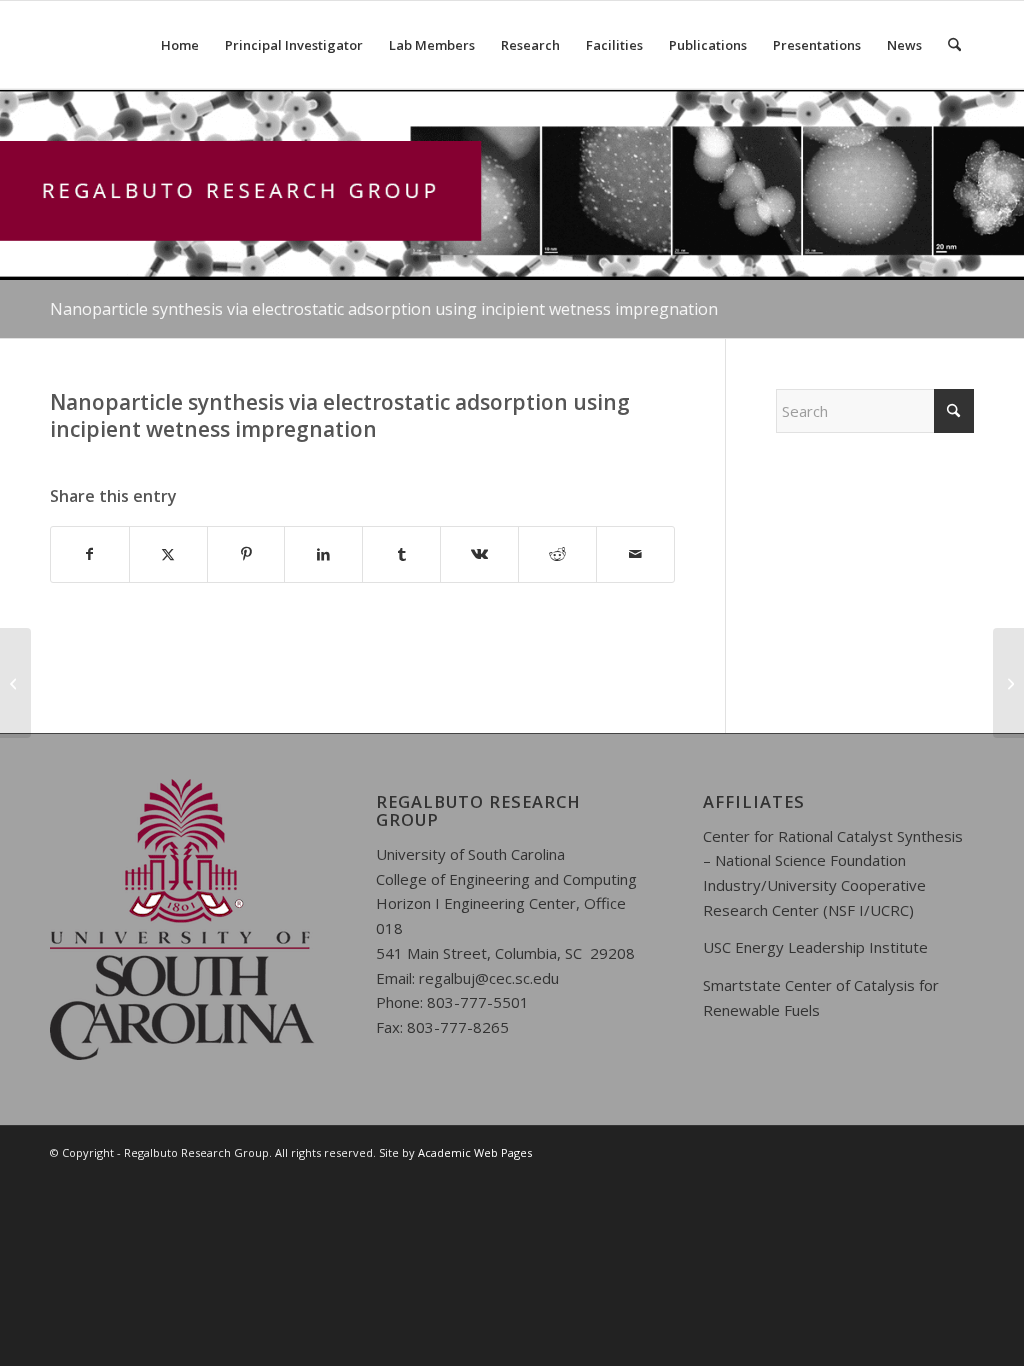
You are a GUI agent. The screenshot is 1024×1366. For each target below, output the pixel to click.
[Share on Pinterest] (246, 554)
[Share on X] (168, 554)
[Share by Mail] (635, 554)
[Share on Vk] (479, 554)
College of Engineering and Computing (506, 879)
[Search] (954, 45)
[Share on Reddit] (557, 554)
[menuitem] (180, 45)
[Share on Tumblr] (401, 554)
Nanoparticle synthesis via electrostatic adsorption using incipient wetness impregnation (384, 309)
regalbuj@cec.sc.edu (489, 978)
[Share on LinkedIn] (323, 554)
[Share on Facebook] (90, 554)
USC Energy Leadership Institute (815, 947)
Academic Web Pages (475, 1152)
